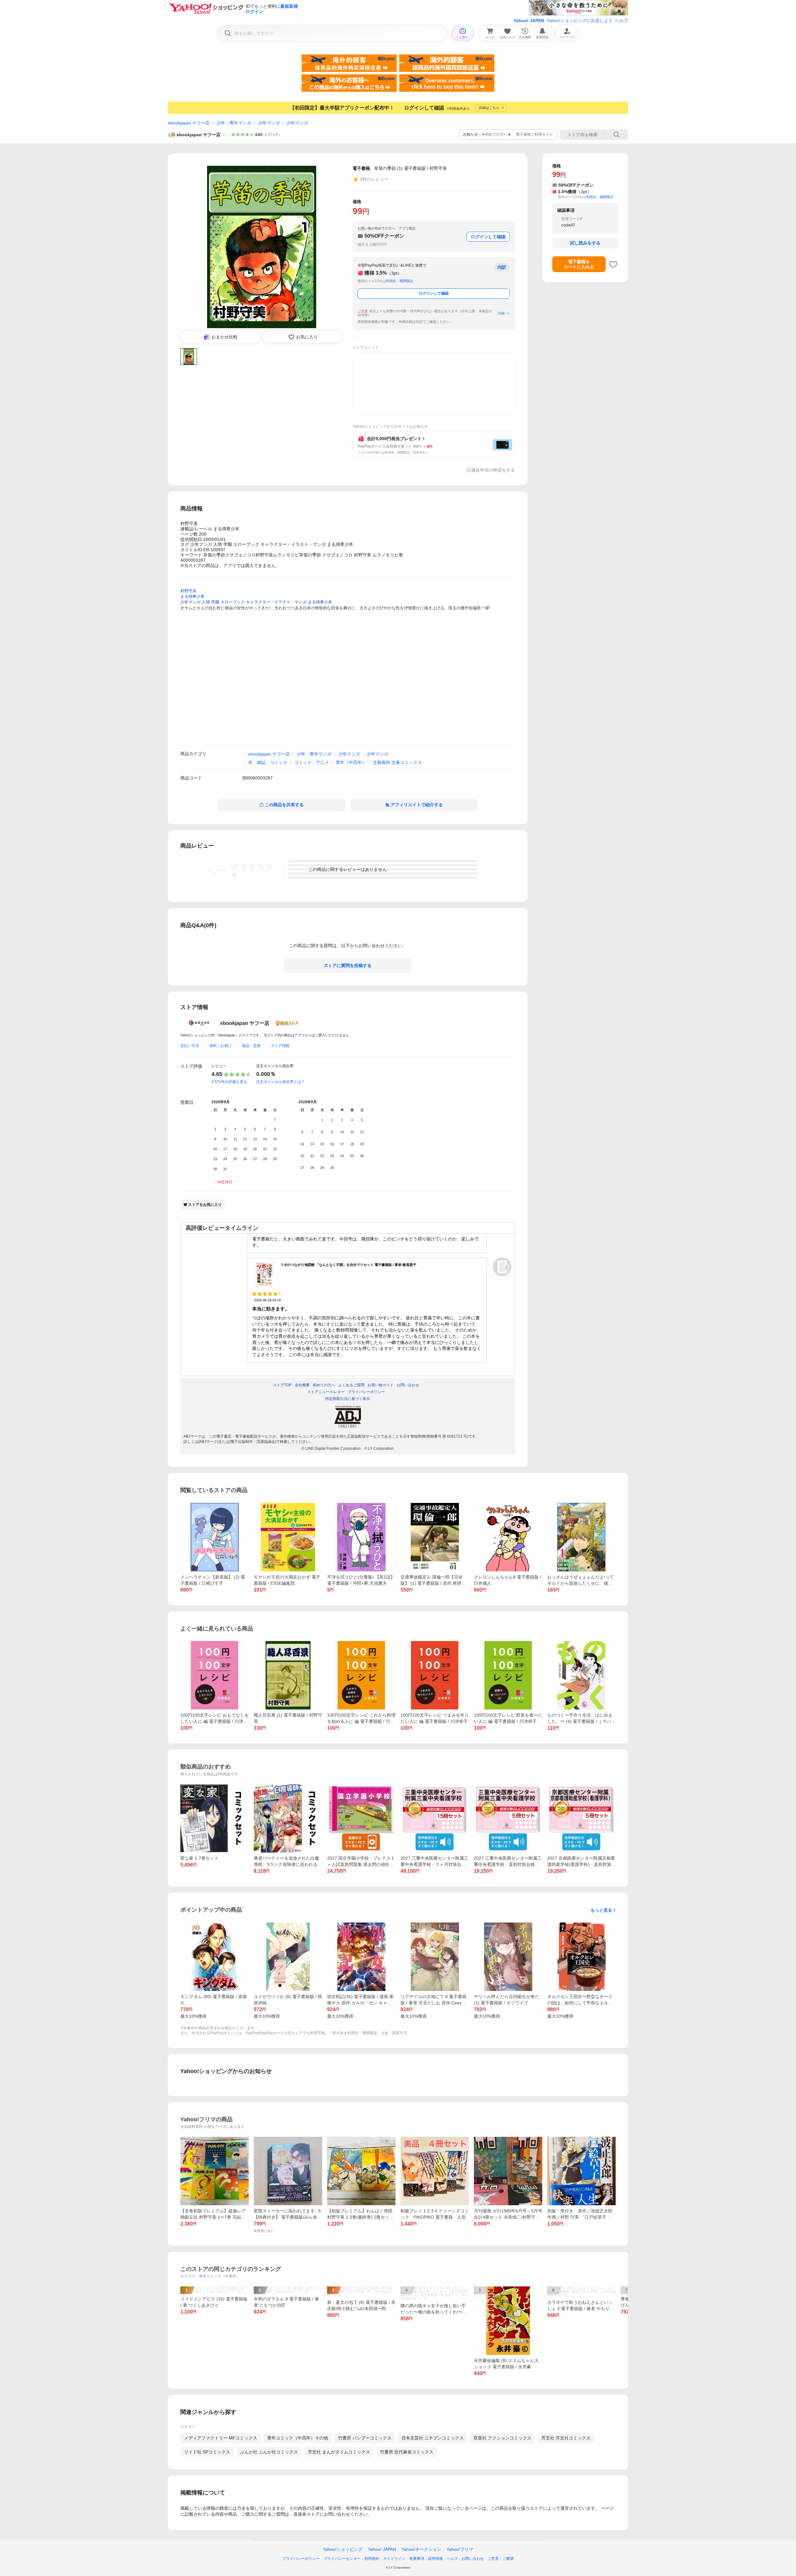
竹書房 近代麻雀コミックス (407, 2452)
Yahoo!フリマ (460, 2549)
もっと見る (601, 1910)
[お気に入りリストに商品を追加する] (613, 264)
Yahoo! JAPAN (529, 21)
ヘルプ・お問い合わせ (465, 2559)
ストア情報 (280, 1046)
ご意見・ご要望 (501, 2559)
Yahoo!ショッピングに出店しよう (580, 21)
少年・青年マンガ (234, 123)
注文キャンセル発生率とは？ (280, 1082)
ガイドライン (394, 2559)
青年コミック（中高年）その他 (298, 2438)
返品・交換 (251, 1046)
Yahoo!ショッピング (343, 2549)
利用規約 (372, 2559)
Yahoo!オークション (421, 2549)
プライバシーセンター (342, 2559)
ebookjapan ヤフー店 (189, 123)
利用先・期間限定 (400, 281)
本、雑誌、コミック (268, 762)
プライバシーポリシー (301, 2559)
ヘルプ (622, 21)
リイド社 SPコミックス (207, 2452)
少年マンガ (269, 123)
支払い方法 (190, 1046)
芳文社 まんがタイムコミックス (339, 2452)
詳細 (501, 313)
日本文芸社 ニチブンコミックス (433, 2438)
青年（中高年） (351, 762)
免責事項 (417, 2559)
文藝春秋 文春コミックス (397, 762)
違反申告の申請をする (493, 470)
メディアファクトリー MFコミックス (221, 2438)
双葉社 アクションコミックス (502, 2438)
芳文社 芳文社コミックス (566, 2438)
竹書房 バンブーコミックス (365, 2438)
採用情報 (435, 2559)
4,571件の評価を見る (229, 1082)
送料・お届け (220, 1046)
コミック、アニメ (312, 762)
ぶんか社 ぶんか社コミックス (269, 2452)
